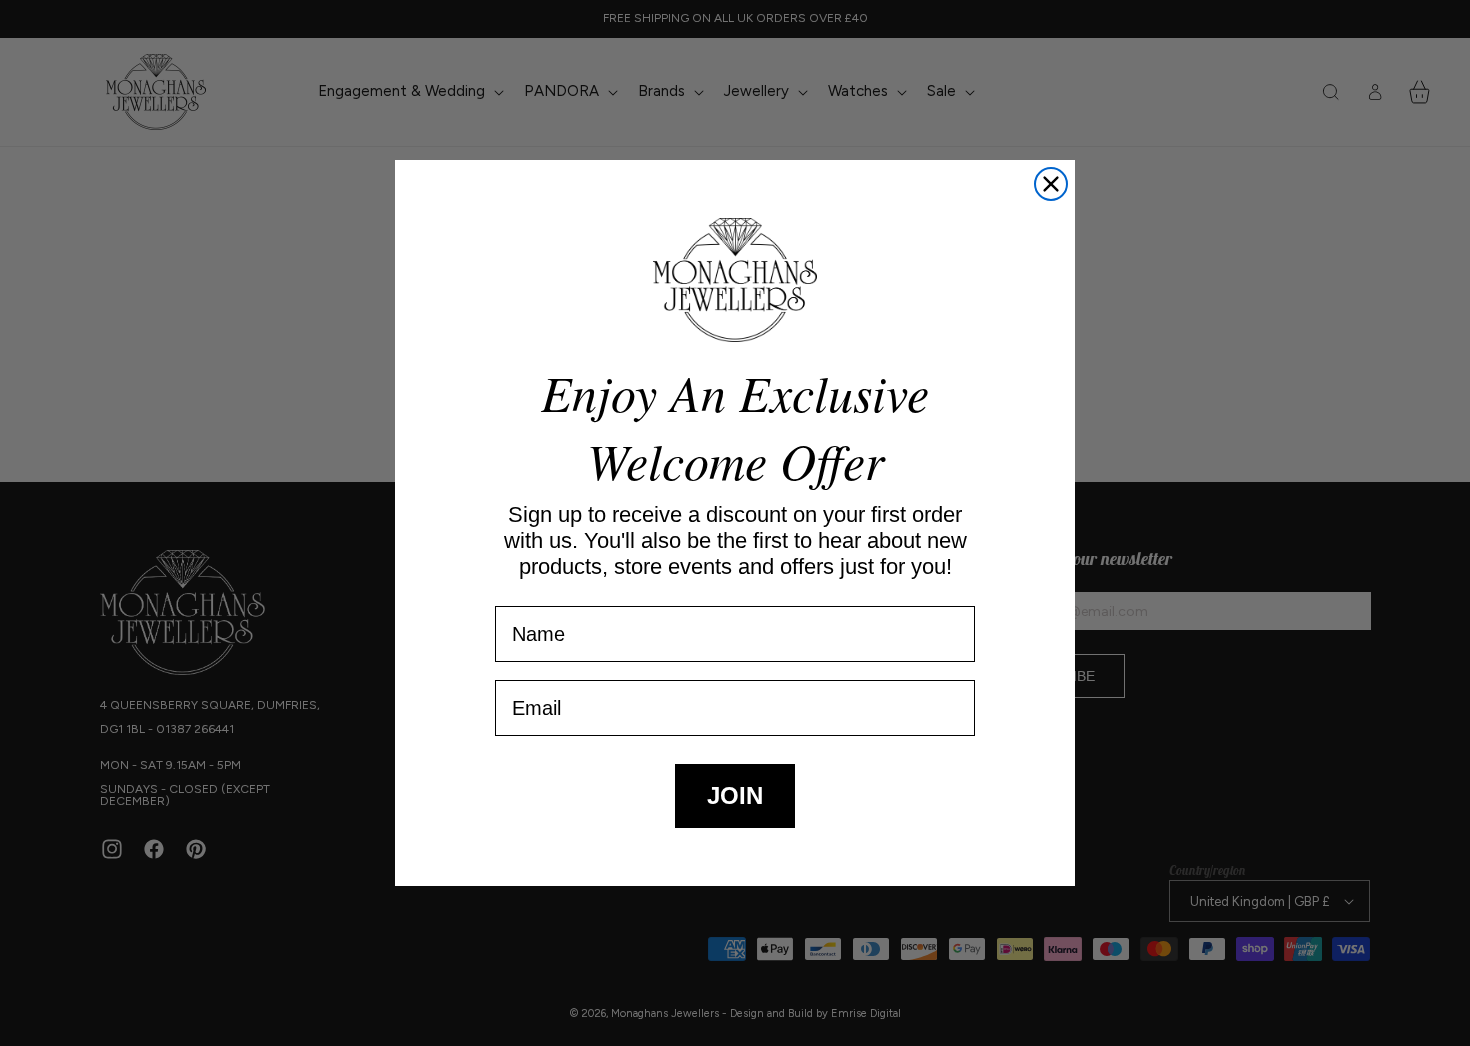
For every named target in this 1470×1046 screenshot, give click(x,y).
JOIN (735, 795)
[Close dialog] (1051, 184)
